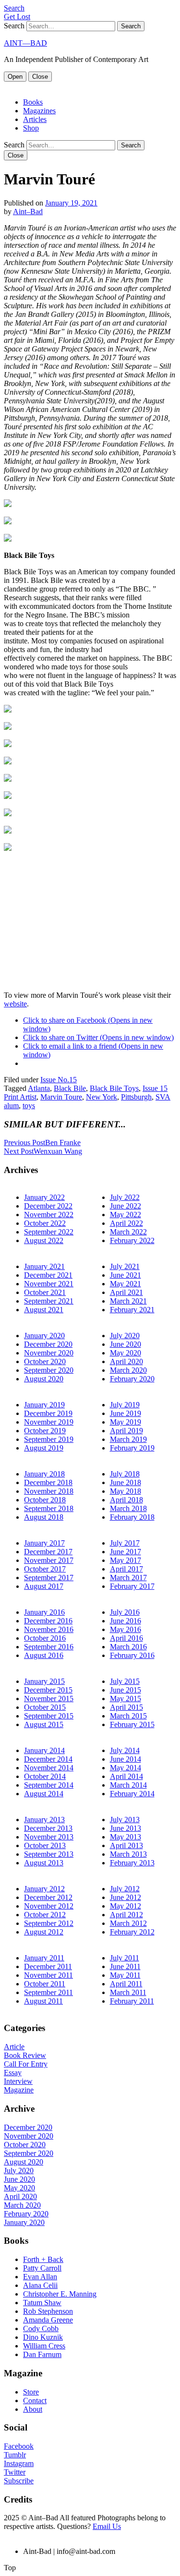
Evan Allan (40, 2277)
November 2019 (49, 1422)
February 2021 (132, 1310)
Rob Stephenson (48, 2311)
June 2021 (126, 1275)
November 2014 (49, 1768)
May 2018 (126, 1491)
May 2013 (126, 1837)
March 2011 (128, 1992)
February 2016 (132, 1655)
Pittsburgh (136, 1097)
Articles (35, 119)
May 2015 (126, 1699)
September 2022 (49, 1232)
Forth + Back (43, 2259)
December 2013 (48, 1828)
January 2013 (44, 1820)
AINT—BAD (25, 43)
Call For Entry (26, 2064)
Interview (18, 2081)
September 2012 (49, 1923)
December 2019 (48, 1413)
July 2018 (125, 1474)
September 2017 (49, 1578)
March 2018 (128, 1508)
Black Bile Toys (114, 1088)
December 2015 (48, 1690)
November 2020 (49, 1353)
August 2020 (44, 1379)
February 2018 (132, 1517)
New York (102, 1097)
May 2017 (126, 1560)
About (33, 2409)
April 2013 (126, 1845)
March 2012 (128, 1923)
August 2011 (43, 2001)
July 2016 (125, 1612)
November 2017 (49, 1560)
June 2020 (126, 1344)
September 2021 (49, 1301)
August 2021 (44, 1310)
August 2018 (44, 1517)
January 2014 (44, 1750)
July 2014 (125, 1750)
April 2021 (126, 1292)
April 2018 (126, 1500)
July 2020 (125, 1336)
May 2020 (126, 1353)
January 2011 (44, 1958)
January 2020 (44, 1336)
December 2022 (48, 1206)
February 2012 (132, 1932)
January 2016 (44, 1612)
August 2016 (44, 1655)
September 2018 (49, 1508)
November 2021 (49, 1284)
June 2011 (125, 1966)
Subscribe (19, 2481)
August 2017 (44, 1586)
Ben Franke (42, 1143)
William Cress (44, 2346)
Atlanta (39, 1088)
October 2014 (45, 1776)
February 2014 (132, 1794)
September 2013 (49, 1854)
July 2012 (125, 1889)
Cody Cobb (41, 2328)
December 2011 (48, 1966)
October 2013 (45, 1845)
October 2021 (45, 1292)
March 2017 (128, 1578)
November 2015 (49, 1699)
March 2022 (128, 1232)
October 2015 (45, 1707)
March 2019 (128, 1439)
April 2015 (126, 1707)
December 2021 (48, 1275)
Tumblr (15, 2455)
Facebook (19, 2446)
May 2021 (126, 1284)
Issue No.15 (59, 1080)
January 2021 (44, 1266)
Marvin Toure (61, 1097)
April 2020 (126, 1361)
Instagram (19, 2463)
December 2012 (48, 1897)
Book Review (25, 2055)
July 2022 (125, 1197)
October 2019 (45, 1431)
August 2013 (44, 1863)
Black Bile (70, 1088)
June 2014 (126, 1759)
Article (14, 2047)
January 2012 (44, 1889)
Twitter (15, 2472)
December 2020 (48, 1344)
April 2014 (126, 1776)
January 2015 (44, 1681)
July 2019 (125, 1405)
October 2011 (45, 1984)
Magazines (39, 111)
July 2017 (125, 1543)
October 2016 (45, 1638)
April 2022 (126, 1223)
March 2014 (128, 1785)
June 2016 (126, 1621)
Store (31, 2392)
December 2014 (48, 1759)
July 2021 (125, 1266)
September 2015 (49, 1716)
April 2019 (126, 1431)
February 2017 (132, 1586)
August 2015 (44, 1724)
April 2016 (126, 1638)
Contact (35, 2401)
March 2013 (128, 1854)
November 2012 (49, 1906)
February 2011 (132, 2001)
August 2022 (44, 1240)
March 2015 (128, 1716)
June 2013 (126, 1828)
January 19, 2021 (71, 203)
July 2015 (125, 1681)
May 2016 (126, 1629)
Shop (31, 128)
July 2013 (125, 1820)
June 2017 (126, 1552)
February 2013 (132, 1863)
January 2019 (44, 1405)
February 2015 (132, 1724)
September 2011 (48, 1992)
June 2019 (126, 1413)
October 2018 (45, 1500)
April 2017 (126, 1569)
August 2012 (44, 1932)
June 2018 (126, 1482)
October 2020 (45, 1361)
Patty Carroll (42, 2268)
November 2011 (48, 1975)
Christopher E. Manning (60, 2294)
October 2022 (45, 1223)
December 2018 (48, 1482)
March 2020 (128, 1370)
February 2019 (132, 1448)
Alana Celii (40, 2285)
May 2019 (126, 1422)
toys (29, 1106)
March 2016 (128, 1647)
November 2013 (49, 1837)
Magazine (19, 2090)
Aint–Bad (28, 212)
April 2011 (126, 1984)
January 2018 (44, 1474)
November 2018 (49, 1491)
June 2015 (126, 1690)
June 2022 (126, 1206)
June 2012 (126, 1897)
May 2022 (126, 1215)
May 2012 (126, 1906)
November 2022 (49, 1215)
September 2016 (49, 1647)
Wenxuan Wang (43, 1151)
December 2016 (48, 1621)
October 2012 (45, 1915)
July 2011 (125, 1958)
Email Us (107, 2526)
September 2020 (49, 1370)
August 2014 (44, 1794)
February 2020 (132, 1379)
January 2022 (44, 1197)
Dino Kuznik (43, 2337)
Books (33, 102)
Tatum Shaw (42, 2303)
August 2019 (44, 1448)
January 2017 (44, 1543)
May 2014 (126, 1768)
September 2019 (49, 1439)
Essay (13, 2073)
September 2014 (49, 1785)
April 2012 (126, 1915)
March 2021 (128, 1301)
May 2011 (125, 1975)
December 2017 (48, 1552)
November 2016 (49, 1629)
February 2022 (132, 1240)
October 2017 (45, 1569)
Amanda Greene (48, 2320)
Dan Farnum (42, 2354)
